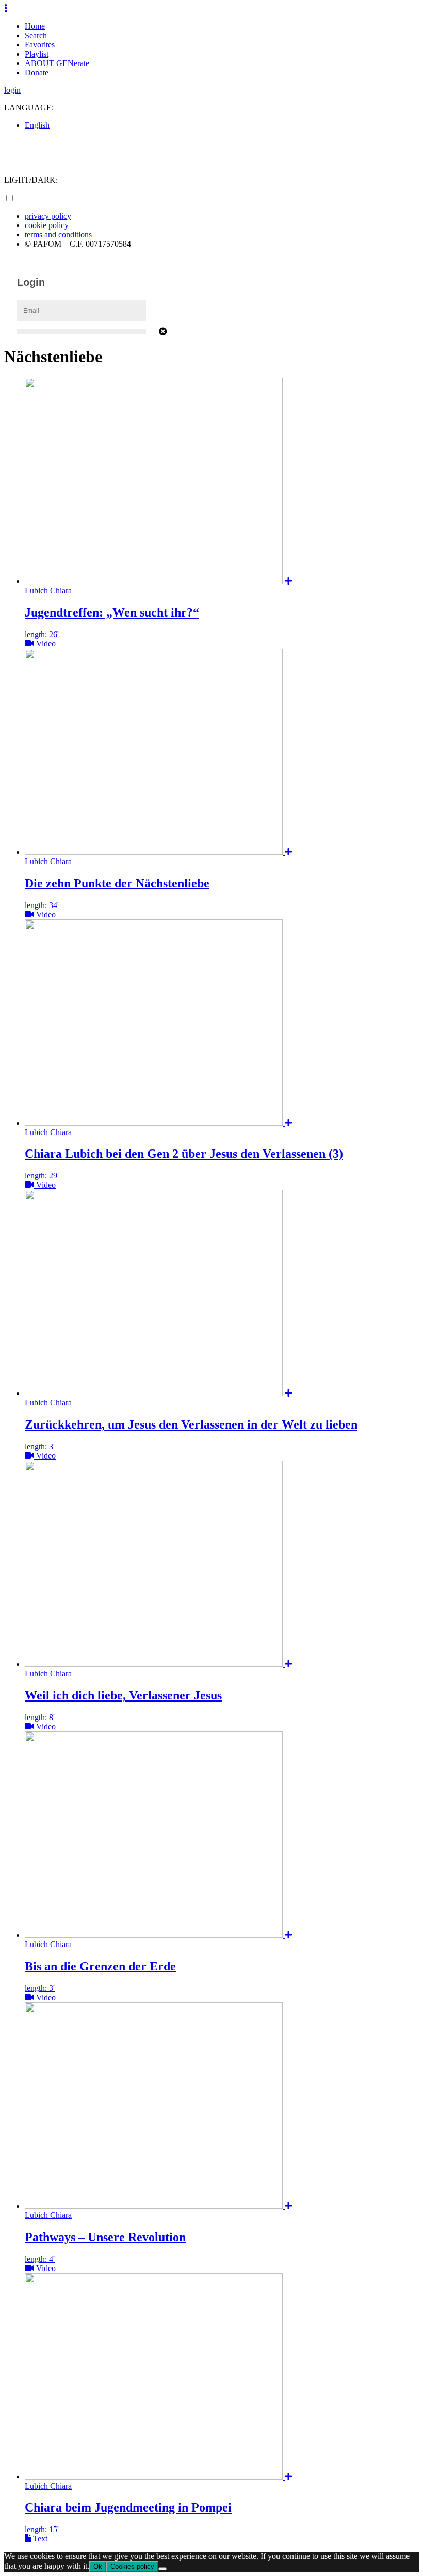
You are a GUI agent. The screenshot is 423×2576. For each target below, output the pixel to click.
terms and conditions (58, 234)
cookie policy (47, 225)
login (12, 90)
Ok (98, 2566)
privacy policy (48, 216)
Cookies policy (132, 2566)
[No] (162, 2569)
